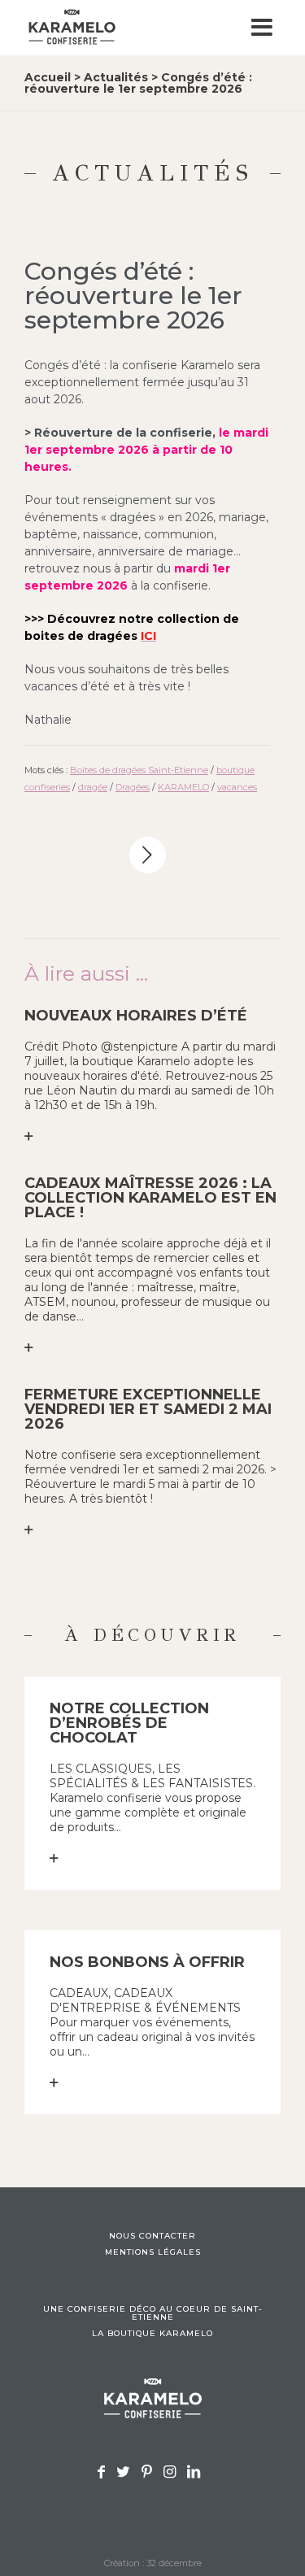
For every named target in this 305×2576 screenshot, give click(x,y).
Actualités (116, 77)
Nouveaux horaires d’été (136, 1016)
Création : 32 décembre (153, 2563)
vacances (237, 787)
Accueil (48, 77)
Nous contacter (152, 2236)
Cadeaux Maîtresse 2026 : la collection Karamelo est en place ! (150, 1198)
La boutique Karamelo (152, 2334)
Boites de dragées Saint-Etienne (139, 770)
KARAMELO (183, 787)
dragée (93, 787)
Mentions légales (153, 2252)
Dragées (133, 787)
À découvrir (152, 1635)
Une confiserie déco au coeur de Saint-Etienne (153, 2313)
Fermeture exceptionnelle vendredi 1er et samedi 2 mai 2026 (148, 1409)
